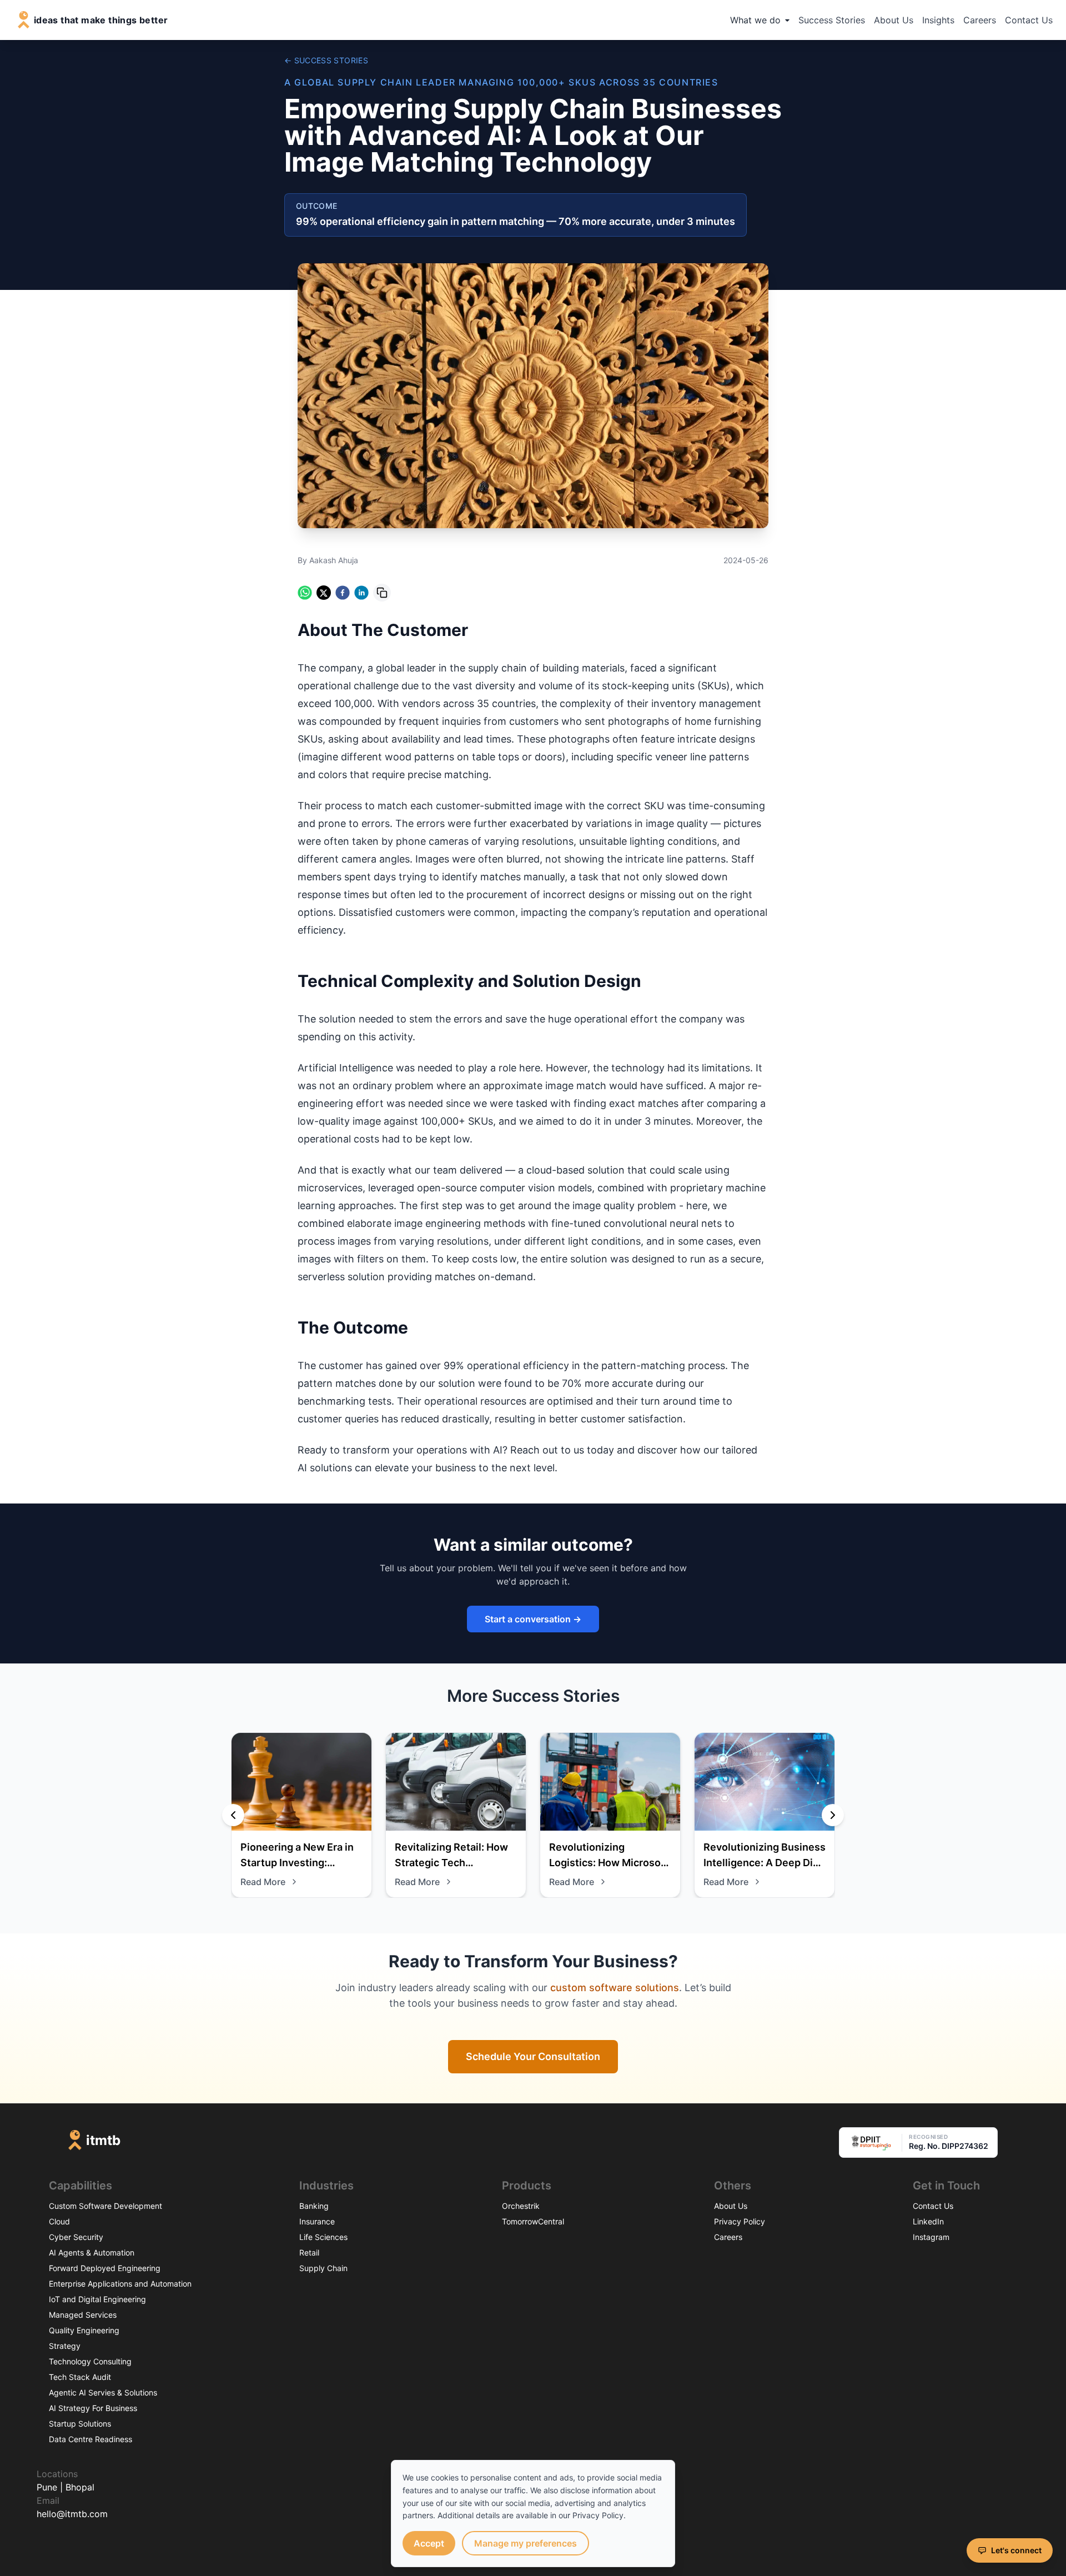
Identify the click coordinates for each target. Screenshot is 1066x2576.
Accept (429, 2543)
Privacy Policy (740, 2221)
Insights (938, 20)
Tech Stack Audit (80, 2377)
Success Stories (832, 20)
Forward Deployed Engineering (105, 2268)
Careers (980, 20)
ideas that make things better (101, 20)
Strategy (65, 2346)
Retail (309, 2252)
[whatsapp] (305, 593)
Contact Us (1029, 20)
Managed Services (83, 2315)
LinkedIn (928, 2221)
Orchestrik (521, 2206)
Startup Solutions (80, 2424)
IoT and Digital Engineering (97, 2299)
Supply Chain (323, 2268)
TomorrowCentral (533, 2221)
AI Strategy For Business (93, 2408)
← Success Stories (326, 60)
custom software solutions (615, 1988)
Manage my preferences (526, 2543)
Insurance (317, 2221)
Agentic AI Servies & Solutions (103, 2392)
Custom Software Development (105, 2206)
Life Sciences (323, 2237)
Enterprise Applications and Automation (120, 2284)
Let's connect (1016, 2550)
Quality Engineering (84, 2330)
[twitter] (324, 593)
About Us (894, 20)
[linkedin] (361, 593)
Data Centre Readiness (90, 2439)
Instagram (931, 2237)
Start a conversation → (533, 1619)
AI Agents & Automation (92, 2252)
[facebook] (343, 593)
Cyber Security (76, 2237)
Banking (314, 2206)
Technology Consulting (90, 2361)
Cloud (59, 2221)
